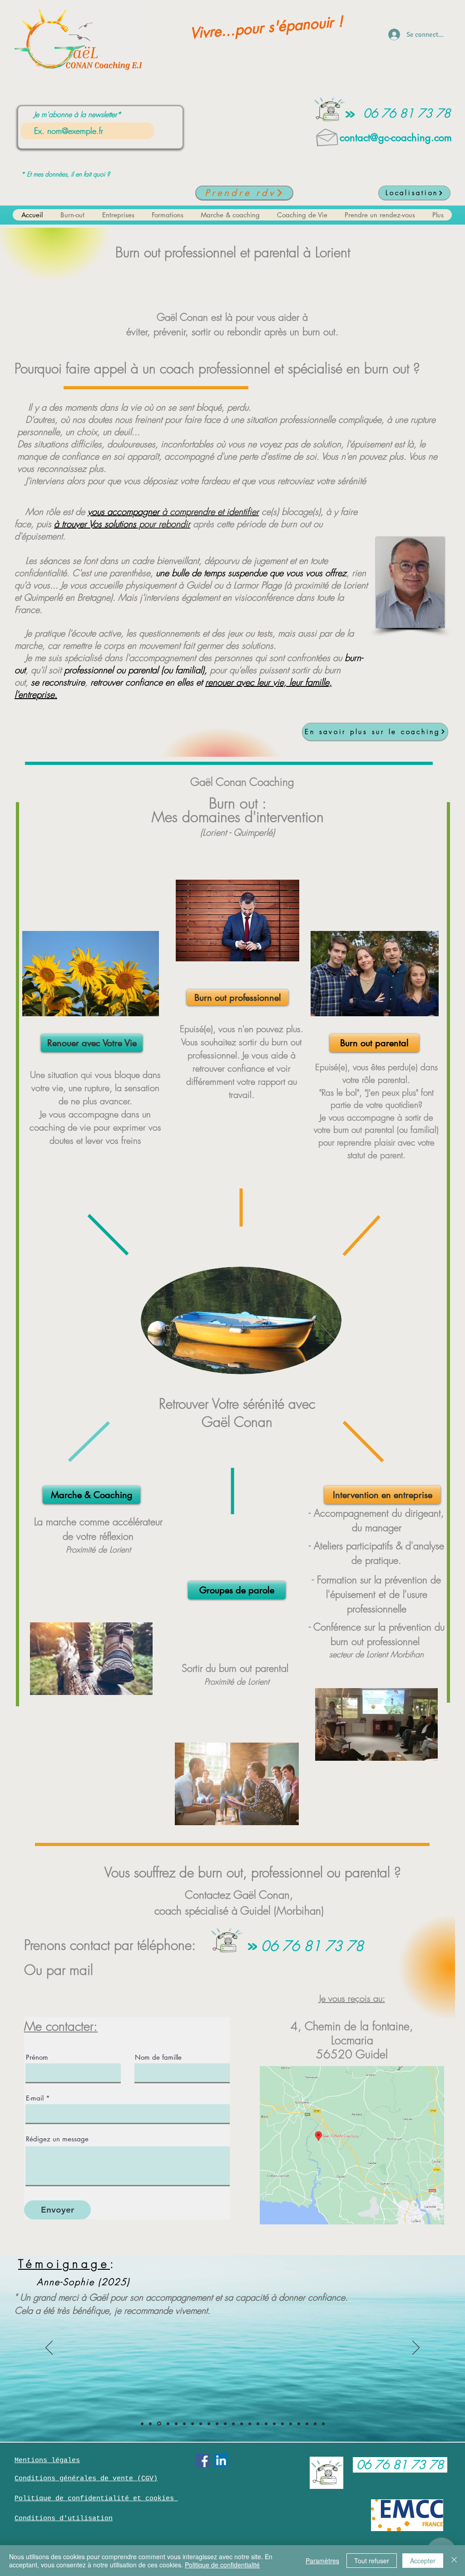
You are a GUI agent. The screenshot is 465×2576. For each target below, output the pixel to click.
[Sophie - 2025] (167, 2424)
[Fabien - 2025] (176, 2424)
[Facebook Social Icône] (203, 2460)
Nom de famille (158, 2057)
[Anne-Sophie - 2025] (158, 2424)
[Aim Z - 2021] (307, 2424)
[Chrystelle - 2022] (291, 2424)
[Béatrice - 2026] (142, 2424)
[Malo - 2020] (315, 2424)
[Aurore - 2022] (282, 2424)
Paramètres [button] (322, 2561)
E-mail (35, 2098)
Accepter (423, 2561)
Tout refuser (372, 2561)
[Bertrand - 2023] (233, 2424)
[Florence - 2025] (184, 2424)
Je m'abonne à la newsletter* (78, 114)
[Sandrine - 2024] (201, 2424)
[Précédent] (49, 2348)
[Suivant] (416, 2348)
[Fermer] (454, 2561)
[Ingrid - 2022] (274, 2424)
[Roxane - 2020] (323, 2424)
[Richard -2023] (250, 2424)
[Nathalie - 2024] (209, 2424)
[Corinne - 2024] (217, 2424)
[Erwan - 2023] (258, 2424)
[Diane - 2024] (193, 2424)
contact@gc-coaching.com (396, 137)
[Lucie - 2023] (242, 2424)
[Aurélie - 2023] (266, 2424)
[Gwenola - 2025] (150, 2424)
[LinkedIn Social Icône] (221, 2460)
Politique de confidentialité (222, 2565)
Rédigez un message (57, 2139)
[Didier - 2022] (299, 2424)
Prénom (37, 2057)
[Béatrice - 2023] (225, 2424)
